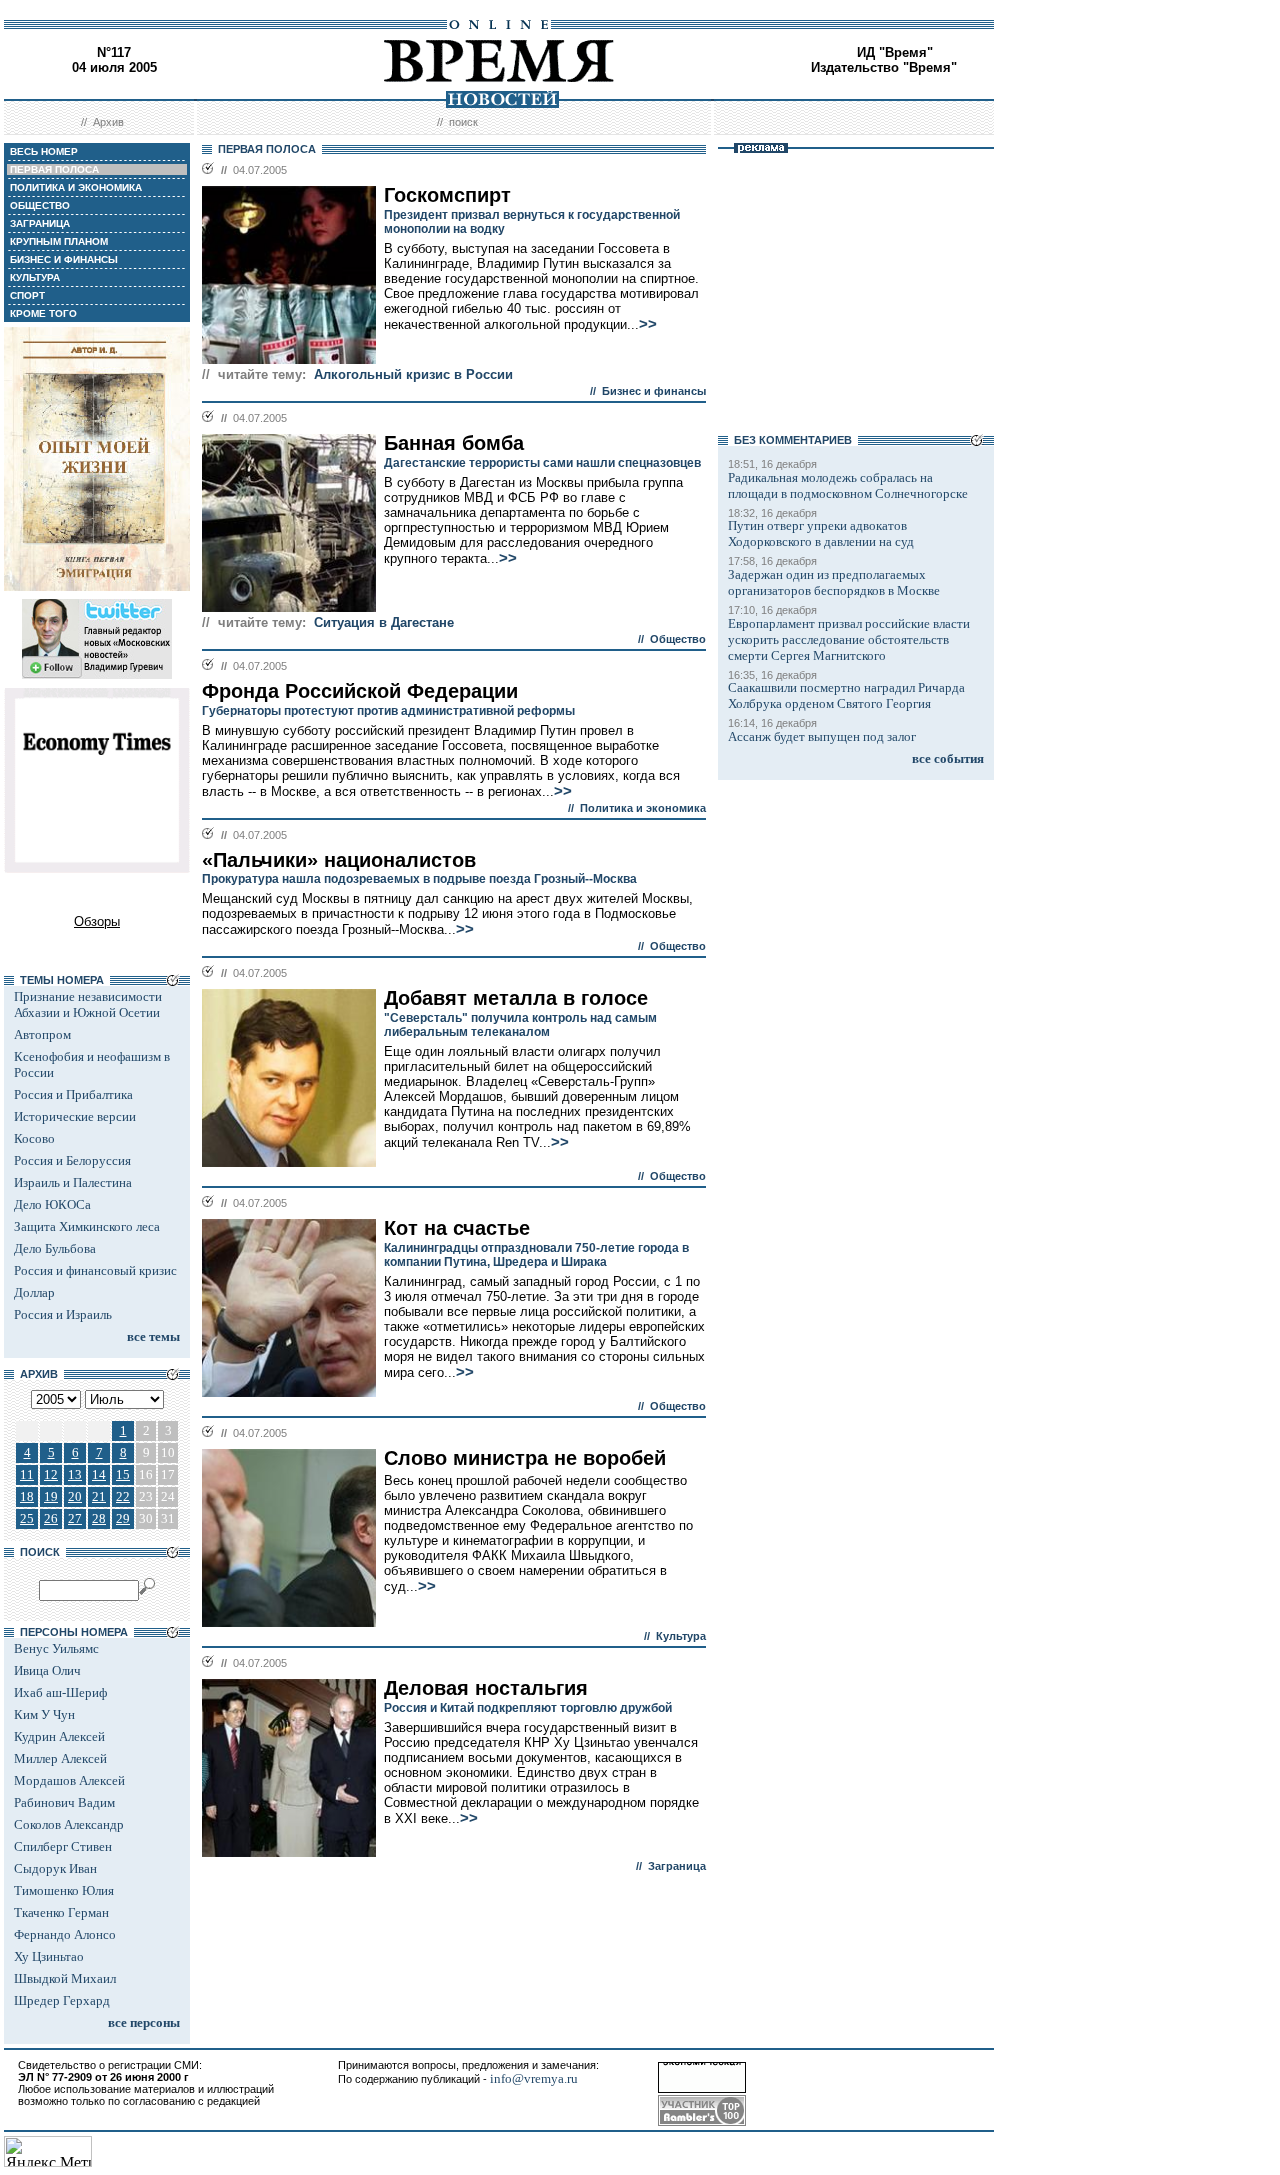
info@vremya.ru (534, 2078)
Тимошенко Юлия (64, 1890)
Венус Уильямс (56, 1648)
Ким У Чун (44, 1714)
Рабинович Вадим (64, 1802)
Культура (681, 1636)
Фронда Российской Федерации (360, 691)
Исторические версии (75, 1116)
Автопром (42, 1034)
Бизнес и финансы (654, 391)
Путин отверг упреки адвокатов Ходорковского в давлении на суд (821, 533)
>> (648, 324)
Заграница (677, 1866)
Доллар (34, 1292)
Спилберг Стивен (63, 1846)
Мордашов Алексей (69, 1780)
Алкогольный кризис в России (413, 374)
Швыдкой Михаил (65, 1978)
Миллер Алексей (60, 1758)
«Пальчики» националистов (339, 860)
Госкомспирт (447, 195)
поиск (463, 122)
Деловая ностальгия (486, 1688)
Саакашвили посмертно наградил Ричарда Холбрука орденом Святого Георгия (846, 695)
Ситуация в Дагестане (384, 622)
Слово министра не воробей (525, 1458)
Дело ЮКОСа (52, 1204)
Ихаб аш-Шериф (60, 1692)
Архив (108, 122)
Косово (34, 1138)
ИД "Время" (895, 52)
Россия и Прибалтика (73, 1094)
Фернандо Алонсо (65, 1934)
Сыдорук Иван (55, 1868)
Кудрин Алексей (59, 1736)
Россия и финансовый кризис (95, 1270)
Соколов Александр (69, 1824)
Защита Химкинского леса (87, 1226)
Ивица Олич (47, 1670)
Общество (678, 639)
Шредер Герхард (62, 2000)
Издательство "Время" (884, 67)
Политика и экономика (643, 808)
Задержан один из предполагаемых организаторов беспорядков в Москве (834, 582)
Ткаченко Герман (61, 1912)
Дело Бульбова (55, 1248)
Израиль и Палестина (73, 1182)
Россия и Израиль (63, 1314)
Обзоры (97, 921)
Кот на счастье (457, 1228)
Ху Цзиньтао (49, 1956)
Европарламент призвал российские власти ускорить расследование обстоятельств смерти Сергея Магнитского (849, 639)
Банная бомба (454, 443)
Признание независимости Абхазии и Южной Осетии (88, 1004)
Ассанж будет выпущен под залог (822, 736)
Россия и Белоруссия (72, 1160)
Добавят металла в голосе (516, 998)
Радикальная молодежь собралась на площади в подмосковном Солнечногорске (848, 485)
